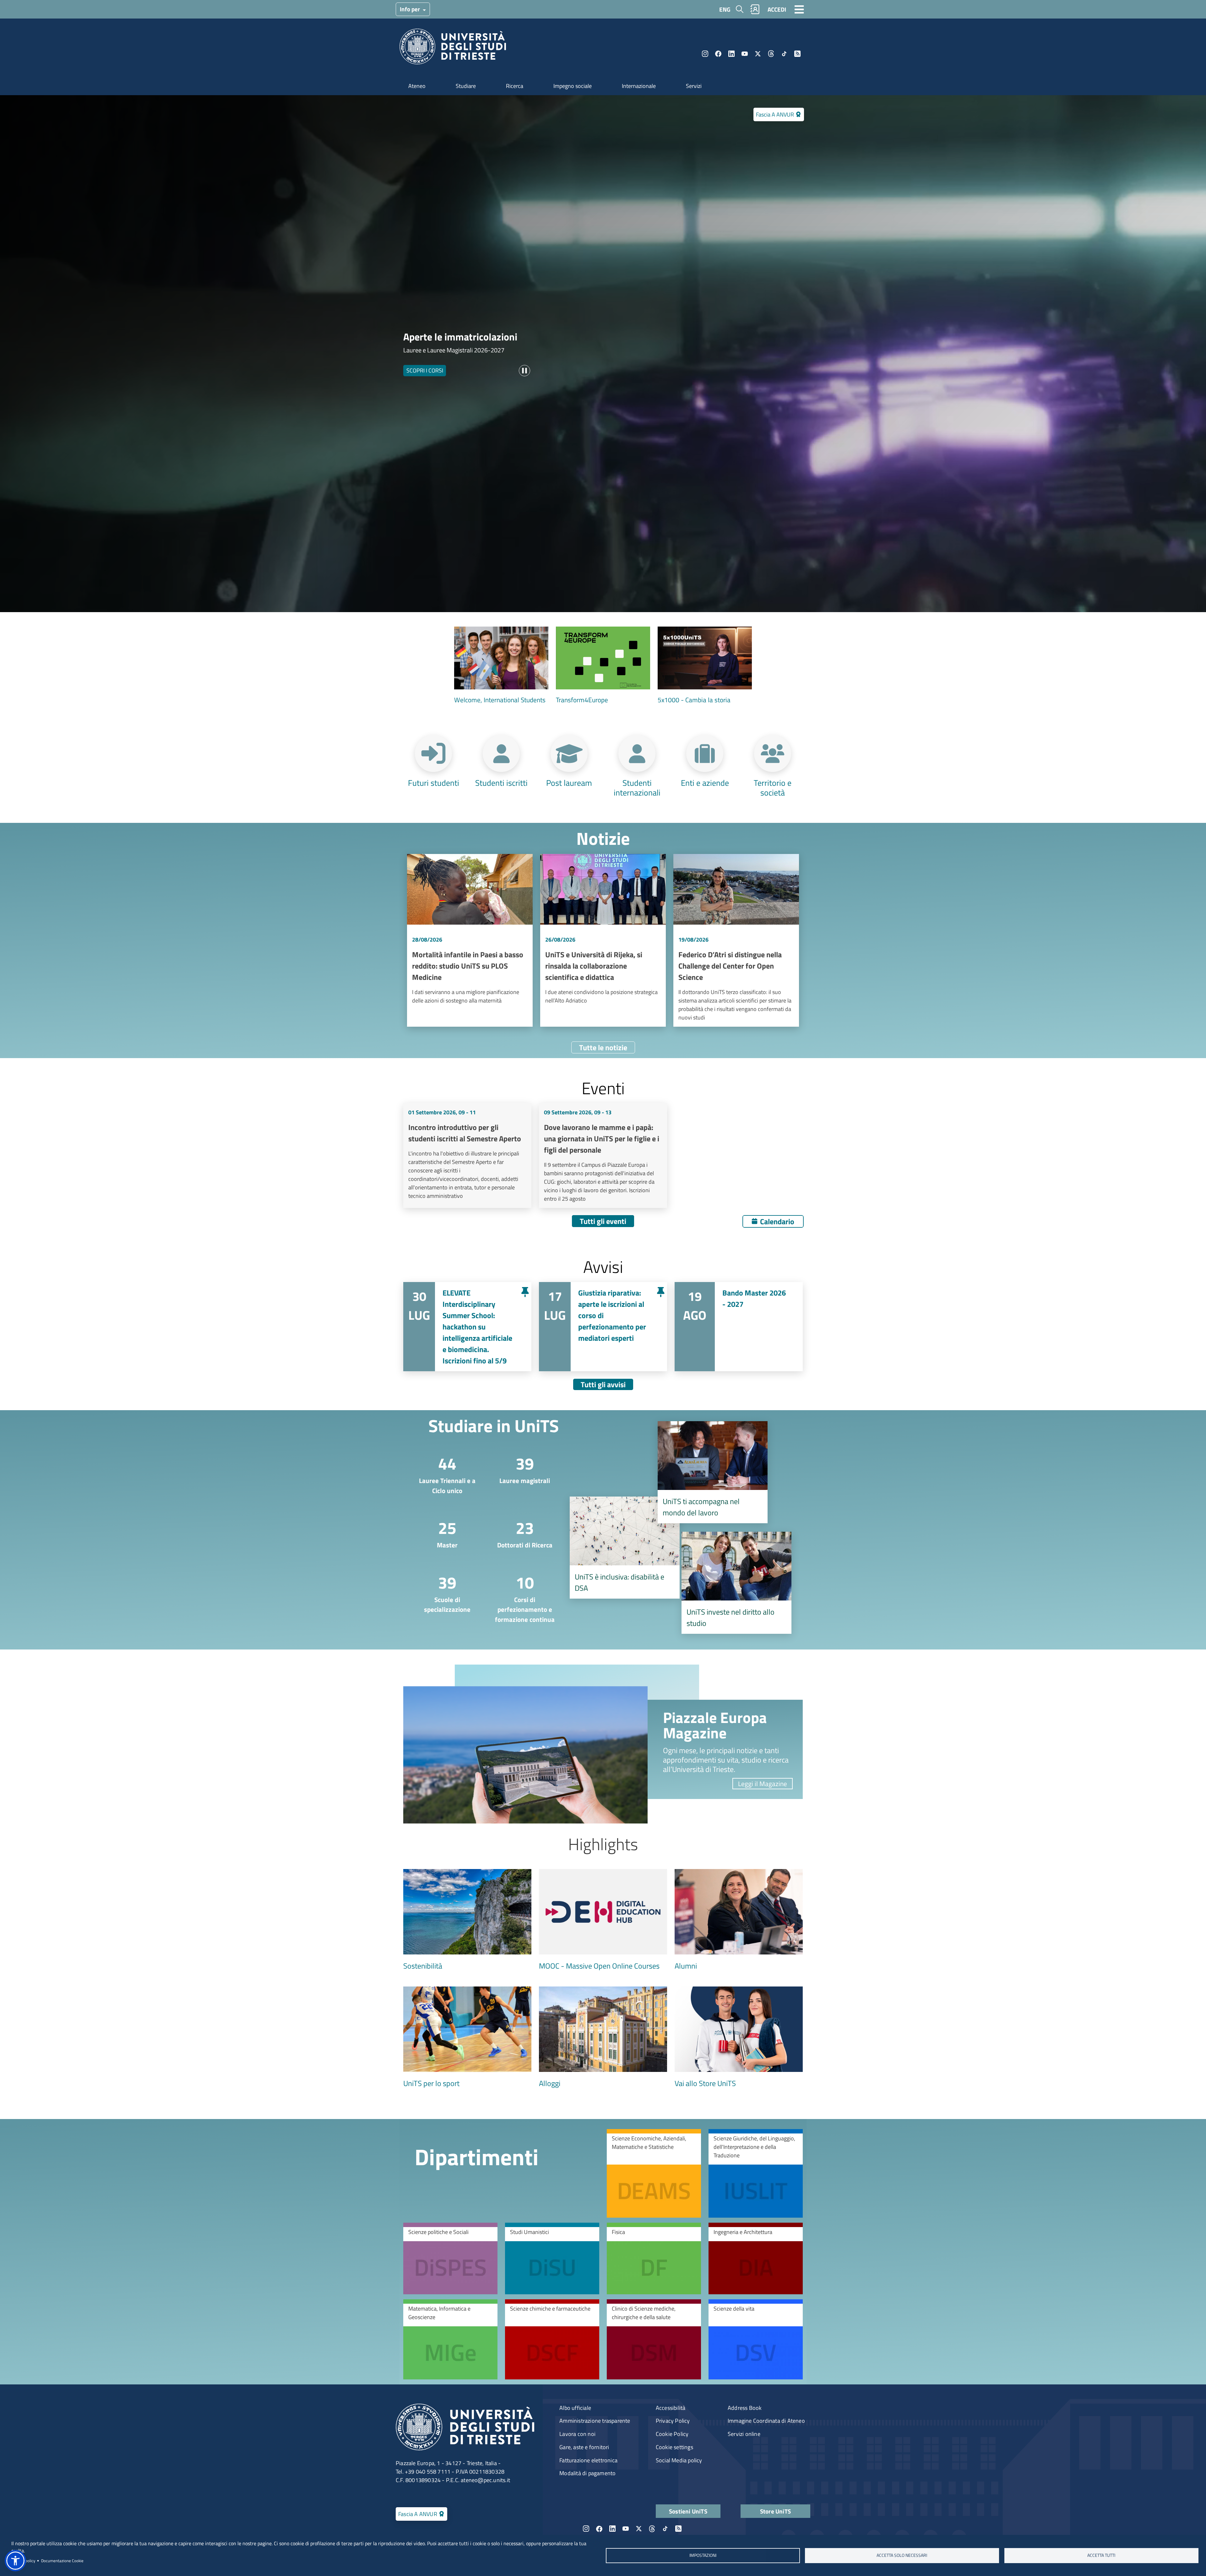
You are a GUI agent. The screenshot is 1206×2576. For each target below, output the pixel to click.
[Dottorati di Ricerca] (520, 1533)
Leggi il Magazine (763, 1784)
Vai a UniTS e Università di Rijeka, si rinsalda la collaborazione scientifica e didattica (603, 940)
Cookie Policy (672, 2434)
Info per (410, 9)
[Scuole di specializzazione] (442, 1592)
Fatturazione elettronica (588, 2460)
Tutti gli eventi (603, 1221)
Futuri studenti (434, 782)
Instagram (705, 54)
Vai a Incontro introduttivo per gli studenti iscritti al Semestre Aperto (467, 1155)
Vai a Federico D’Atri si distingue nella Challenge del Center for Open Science (736, 940)
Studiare (466, 86)
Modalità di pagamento (587, 2473)
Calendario (777, 1221)
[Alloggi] (603, 2038)
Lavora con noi (577, 2434)
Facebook (718, 54)
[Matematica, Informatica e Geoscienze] (450, 2339)
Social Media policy (679, 2460)
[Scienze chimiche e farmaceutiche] (552, 2339)
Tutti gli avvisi (603, 1384)
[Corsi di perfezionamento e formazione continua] (520, 1598)
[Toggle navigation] (799, 9)
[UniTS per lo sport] (467, 2038)
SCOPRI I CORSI (425, 370)
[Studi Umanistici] (552, 2258)
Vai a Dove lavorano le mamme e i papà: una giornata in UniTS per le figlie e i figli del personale (603, 1155)
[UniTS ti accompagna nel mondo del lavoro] (713, 1472)
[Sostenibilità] (467, 1920)
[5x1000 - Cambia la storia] (705, 666)
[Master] (442, 1533)
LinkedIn (731, 54)
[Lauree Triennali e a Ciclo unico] (442, 1473)
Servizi (694, 86)
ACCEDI (777, 9)
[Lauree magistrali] (520, 1469)
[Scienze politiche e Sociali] (450, 2258)
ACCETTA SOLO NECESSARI (902, 2555)
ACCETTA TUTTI (1101, 2555)
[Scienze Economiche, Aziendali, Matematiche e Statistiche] (654, 2173)
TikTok (784, 54)
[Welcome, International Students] (501, 666)
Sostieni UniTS (688, 2511)
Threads (771, 54)
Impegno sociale (573, 86)
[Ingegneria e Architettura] (756, 2258)
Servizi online (744, 2434)
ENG (725, 9)
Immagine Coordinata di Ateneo (766, 2421)
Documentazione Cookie (62, 2561)
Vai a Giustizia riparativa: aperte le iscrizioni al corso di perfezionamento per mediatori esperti (603, 1327)
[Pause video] (524, 371)
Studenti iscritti (501, 782)
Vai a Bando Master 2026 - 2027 (739, 1327)
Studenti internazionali (637, 787)
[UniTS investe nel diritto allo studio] (736, 1583)
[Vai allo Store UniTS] (739, 2038)
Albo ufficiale (575, 2408)
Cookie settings (674, 2447)
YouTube (745, 54)
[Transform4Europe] (603, 666)
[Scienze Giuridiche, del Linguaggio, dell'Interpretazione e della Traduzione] (756, 2173)
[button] (15, 2561)
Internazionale (639, 86)
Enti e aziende (705, 782)
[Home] (453, 49)
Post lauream (569, 782)
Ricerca (515, 86)
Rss (797, 54)
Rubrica (755, 9)
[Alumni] (739, 1920)
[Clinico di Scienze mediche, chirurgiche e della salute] (654, 2339)
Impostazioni (703, 2555)
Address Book (745, 2408)
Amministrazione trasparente (595, 2421)
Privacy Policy (673, 2421)
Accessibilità (671, 2408)
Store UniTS (775, 2511)
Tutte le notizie (603, 1047)
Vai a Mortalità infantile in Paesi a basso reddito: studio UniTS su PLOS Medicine (470, 940)
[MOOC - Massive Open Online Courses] (603, 1920)
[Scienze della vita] (756, 2339)
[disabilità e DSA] (625, 1548)
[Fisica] (654, 2258)
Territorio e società (773, 787)
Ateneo (417, 86)
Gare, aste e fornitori (584, 2447)
